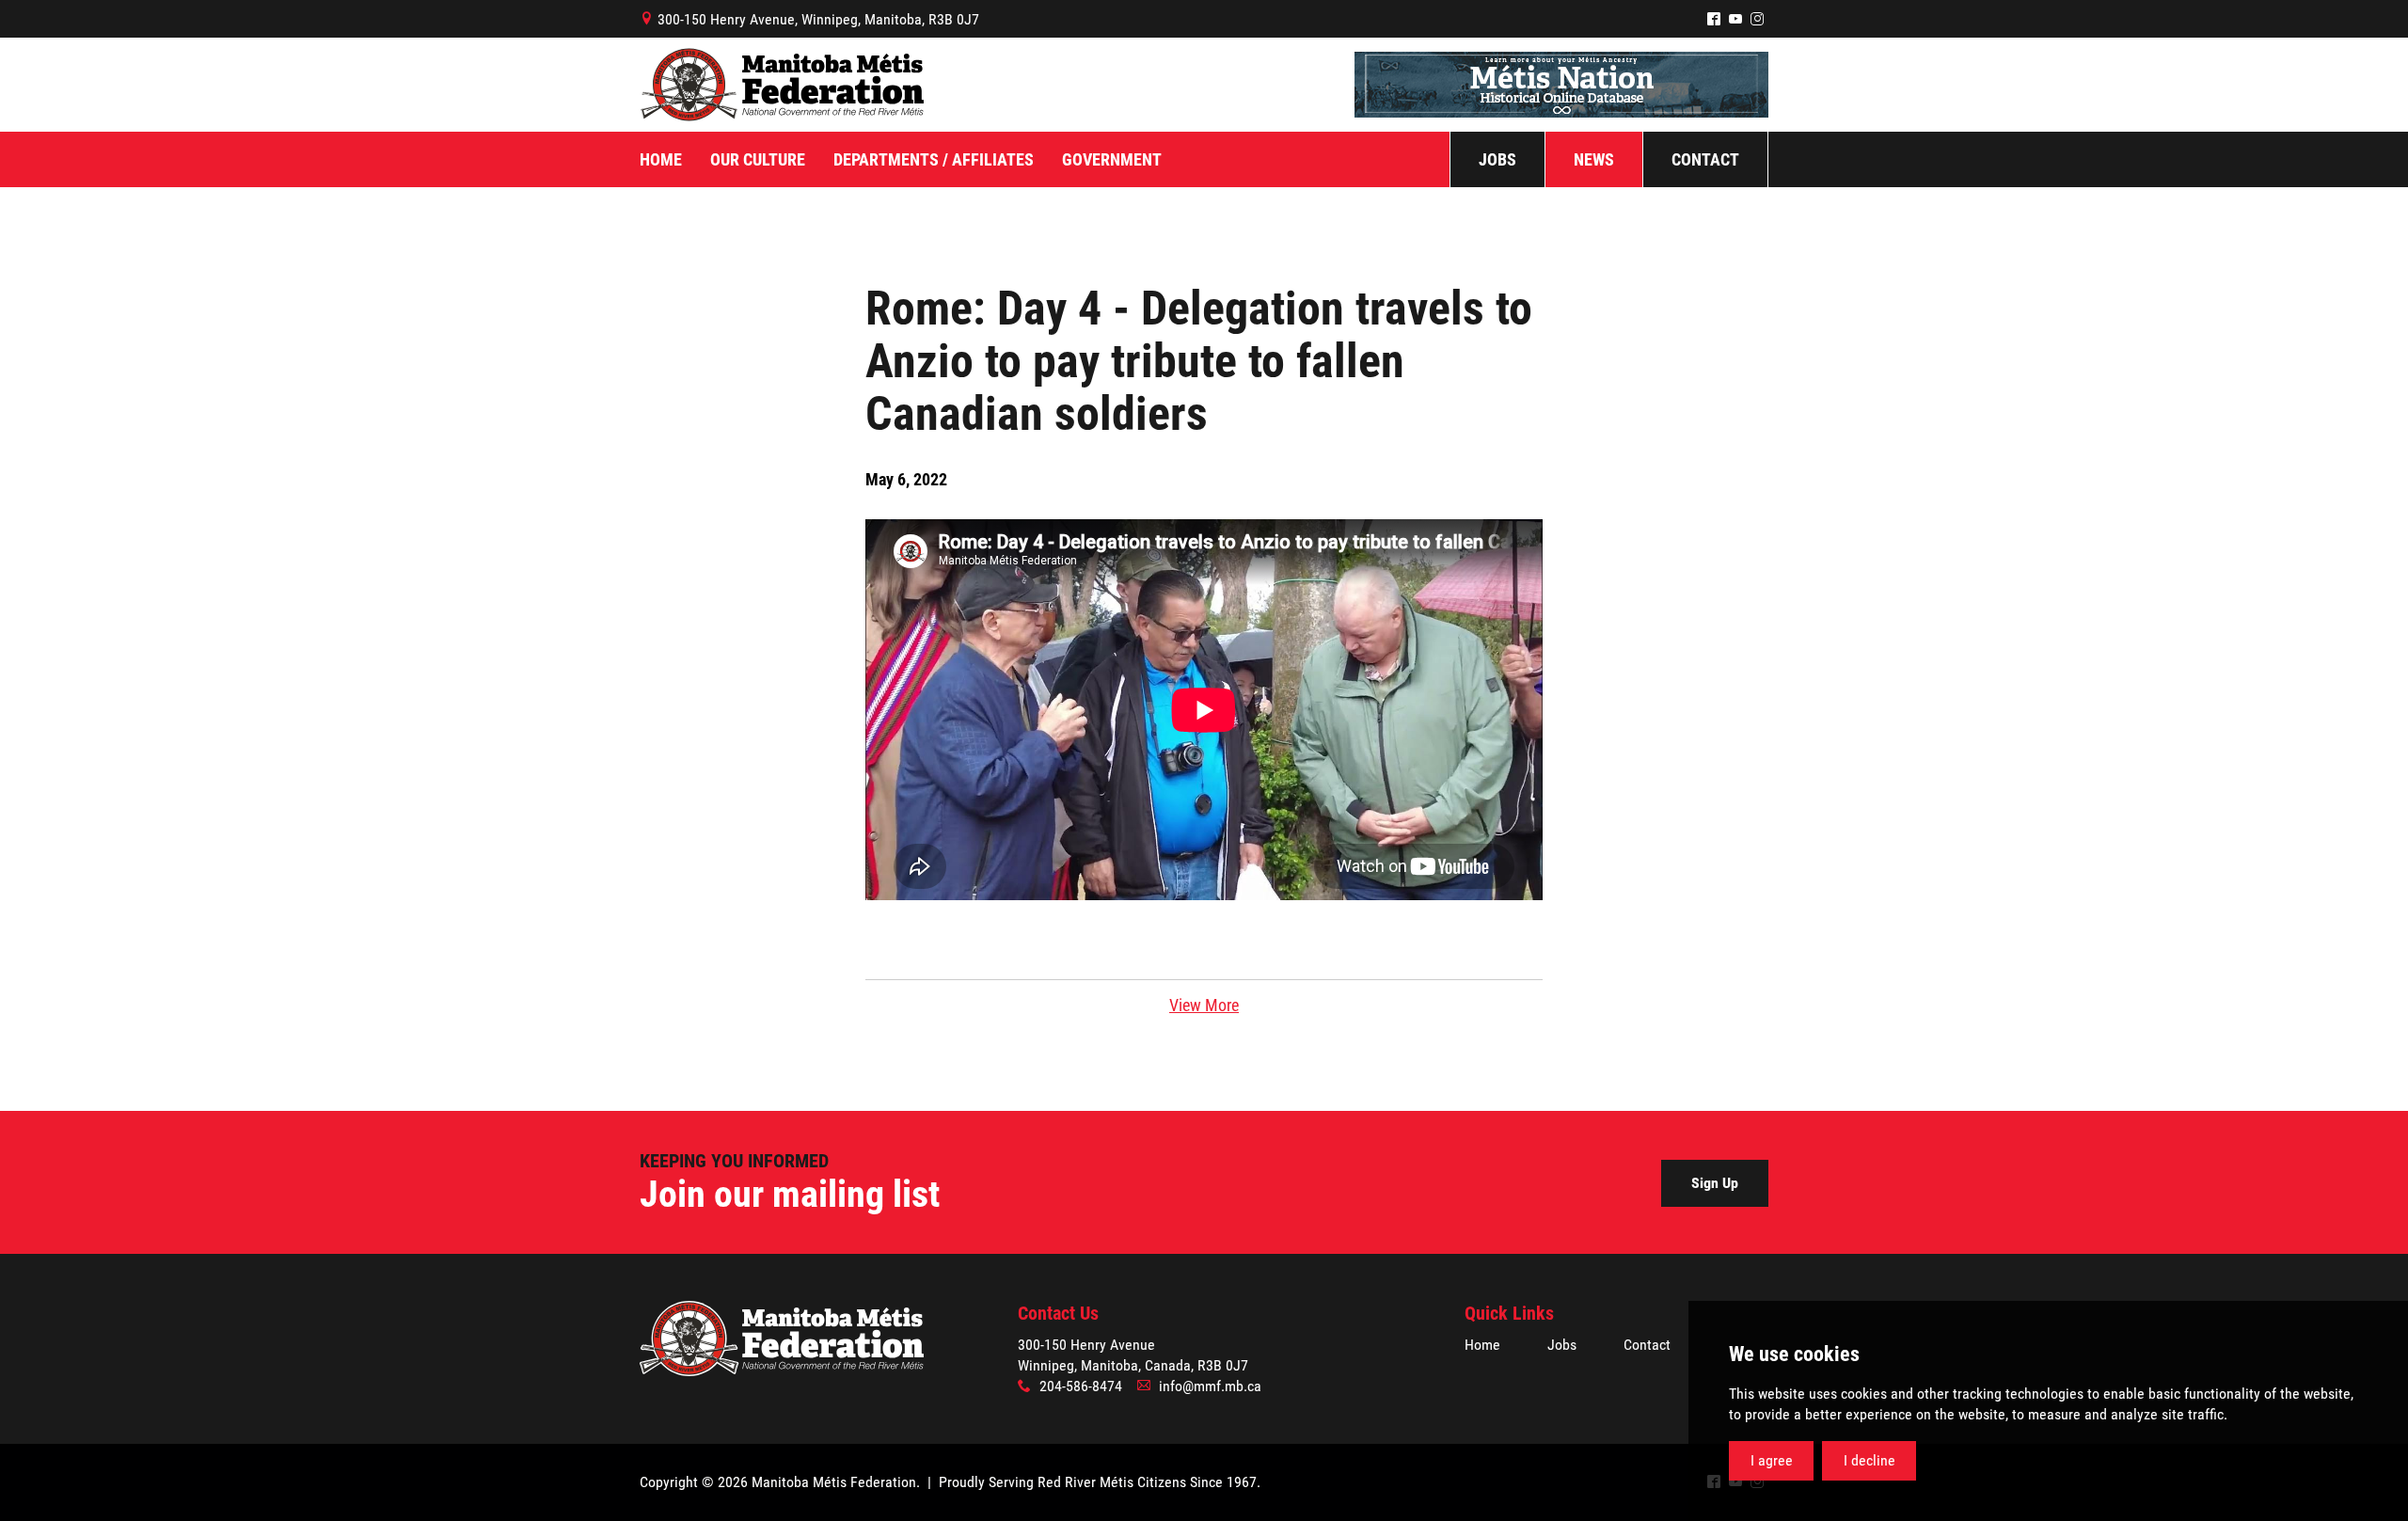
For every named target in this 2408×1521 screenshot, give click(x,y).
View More (1204, 1005)
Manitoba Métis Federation (782, 85)
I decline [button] (1869, 1460)
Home (1482, 1345)
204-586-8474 (1081, 1386)
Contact (1647, 1345)
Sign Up (1715, 1183)
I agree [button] (1772, 1460)
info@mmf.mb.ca (1210, 1386)
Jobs (1562, 1345)
